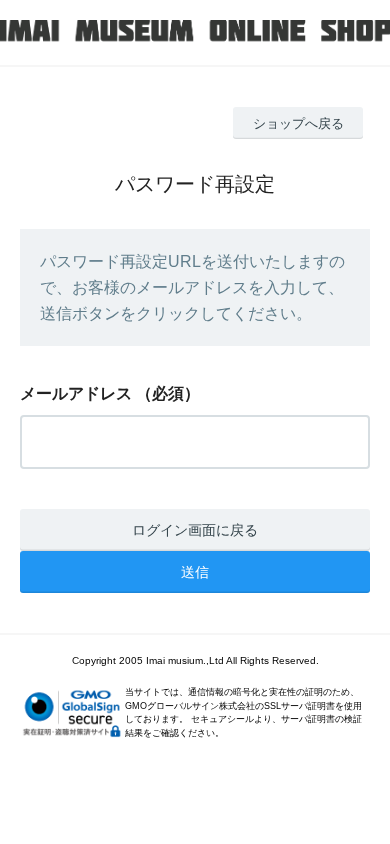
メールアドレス (76, 393)
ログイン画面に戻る (195, 530)
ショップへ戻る (298, 123)
